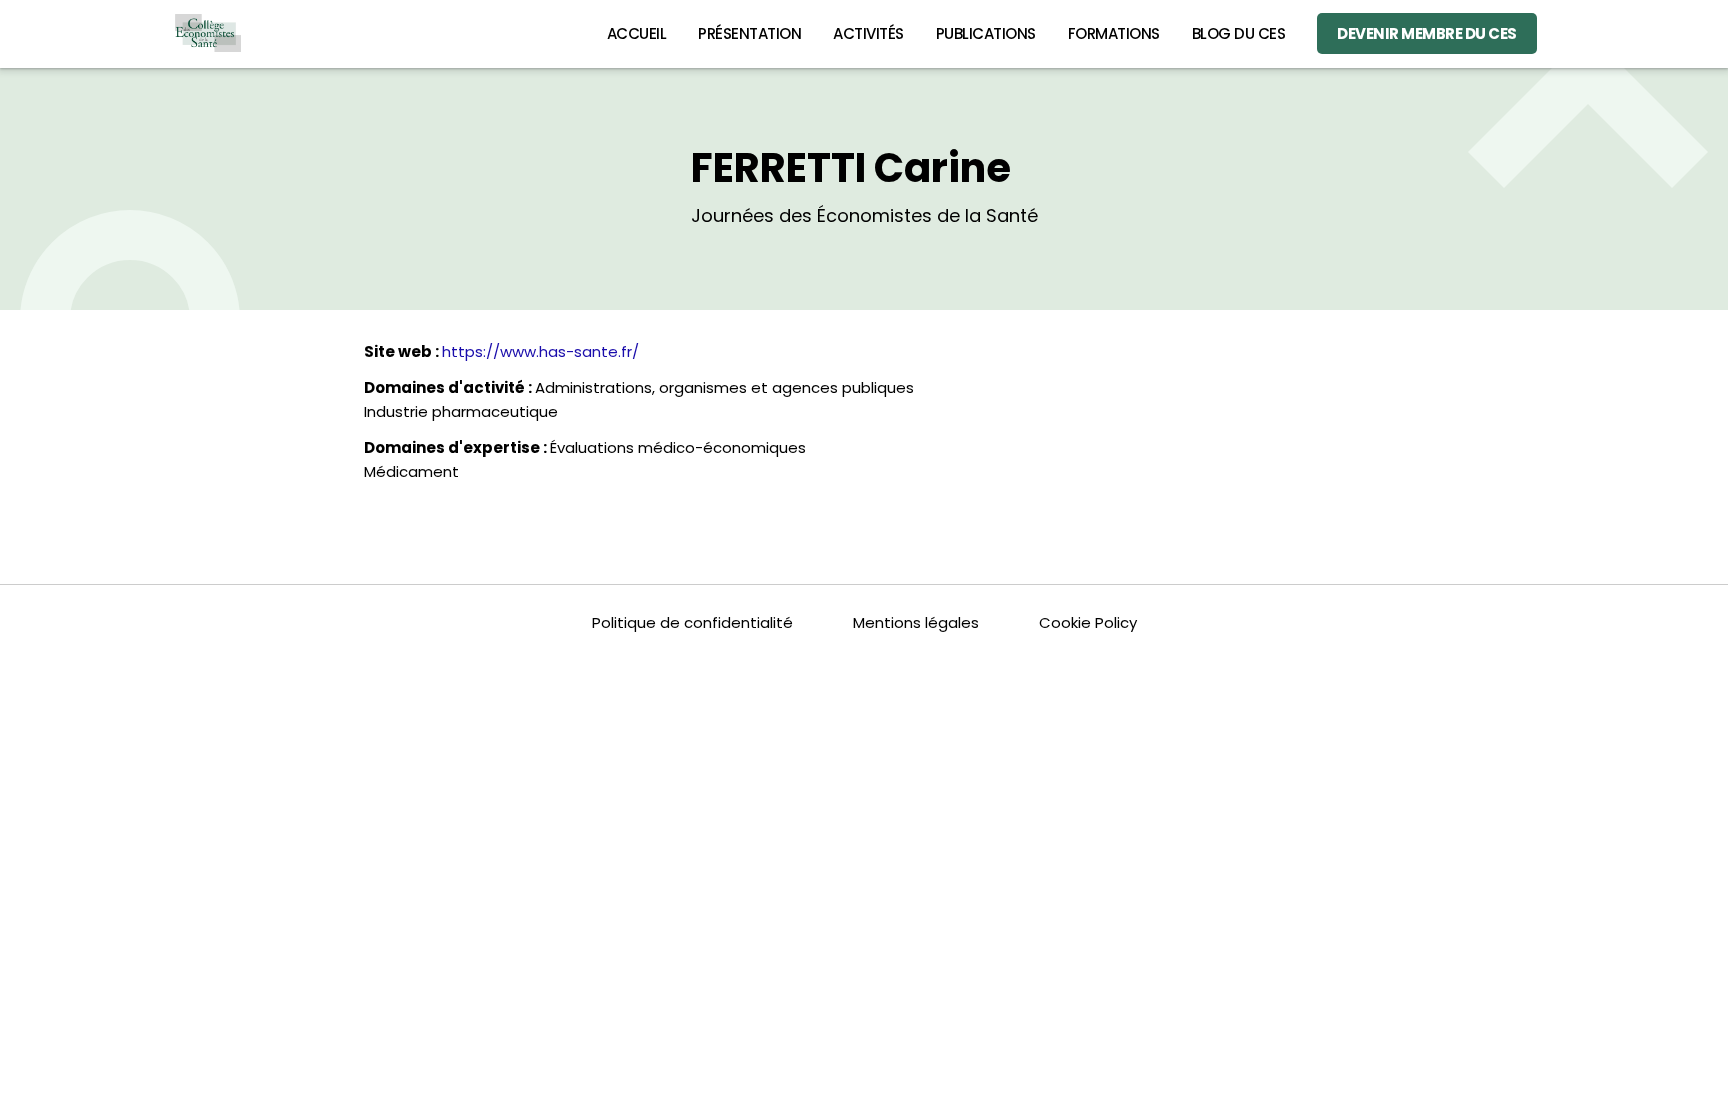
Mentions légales (916, 622)
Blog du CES (1239, 33)
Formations (1114, 33)
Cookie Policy (1088, 622)
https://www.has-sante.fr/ (540, 351)
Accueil (637, 33)
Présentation (749, 33)
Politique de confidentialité (692, 622)
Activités (868, 33)
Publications (986, 33)
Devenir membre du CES (1427, 33)
